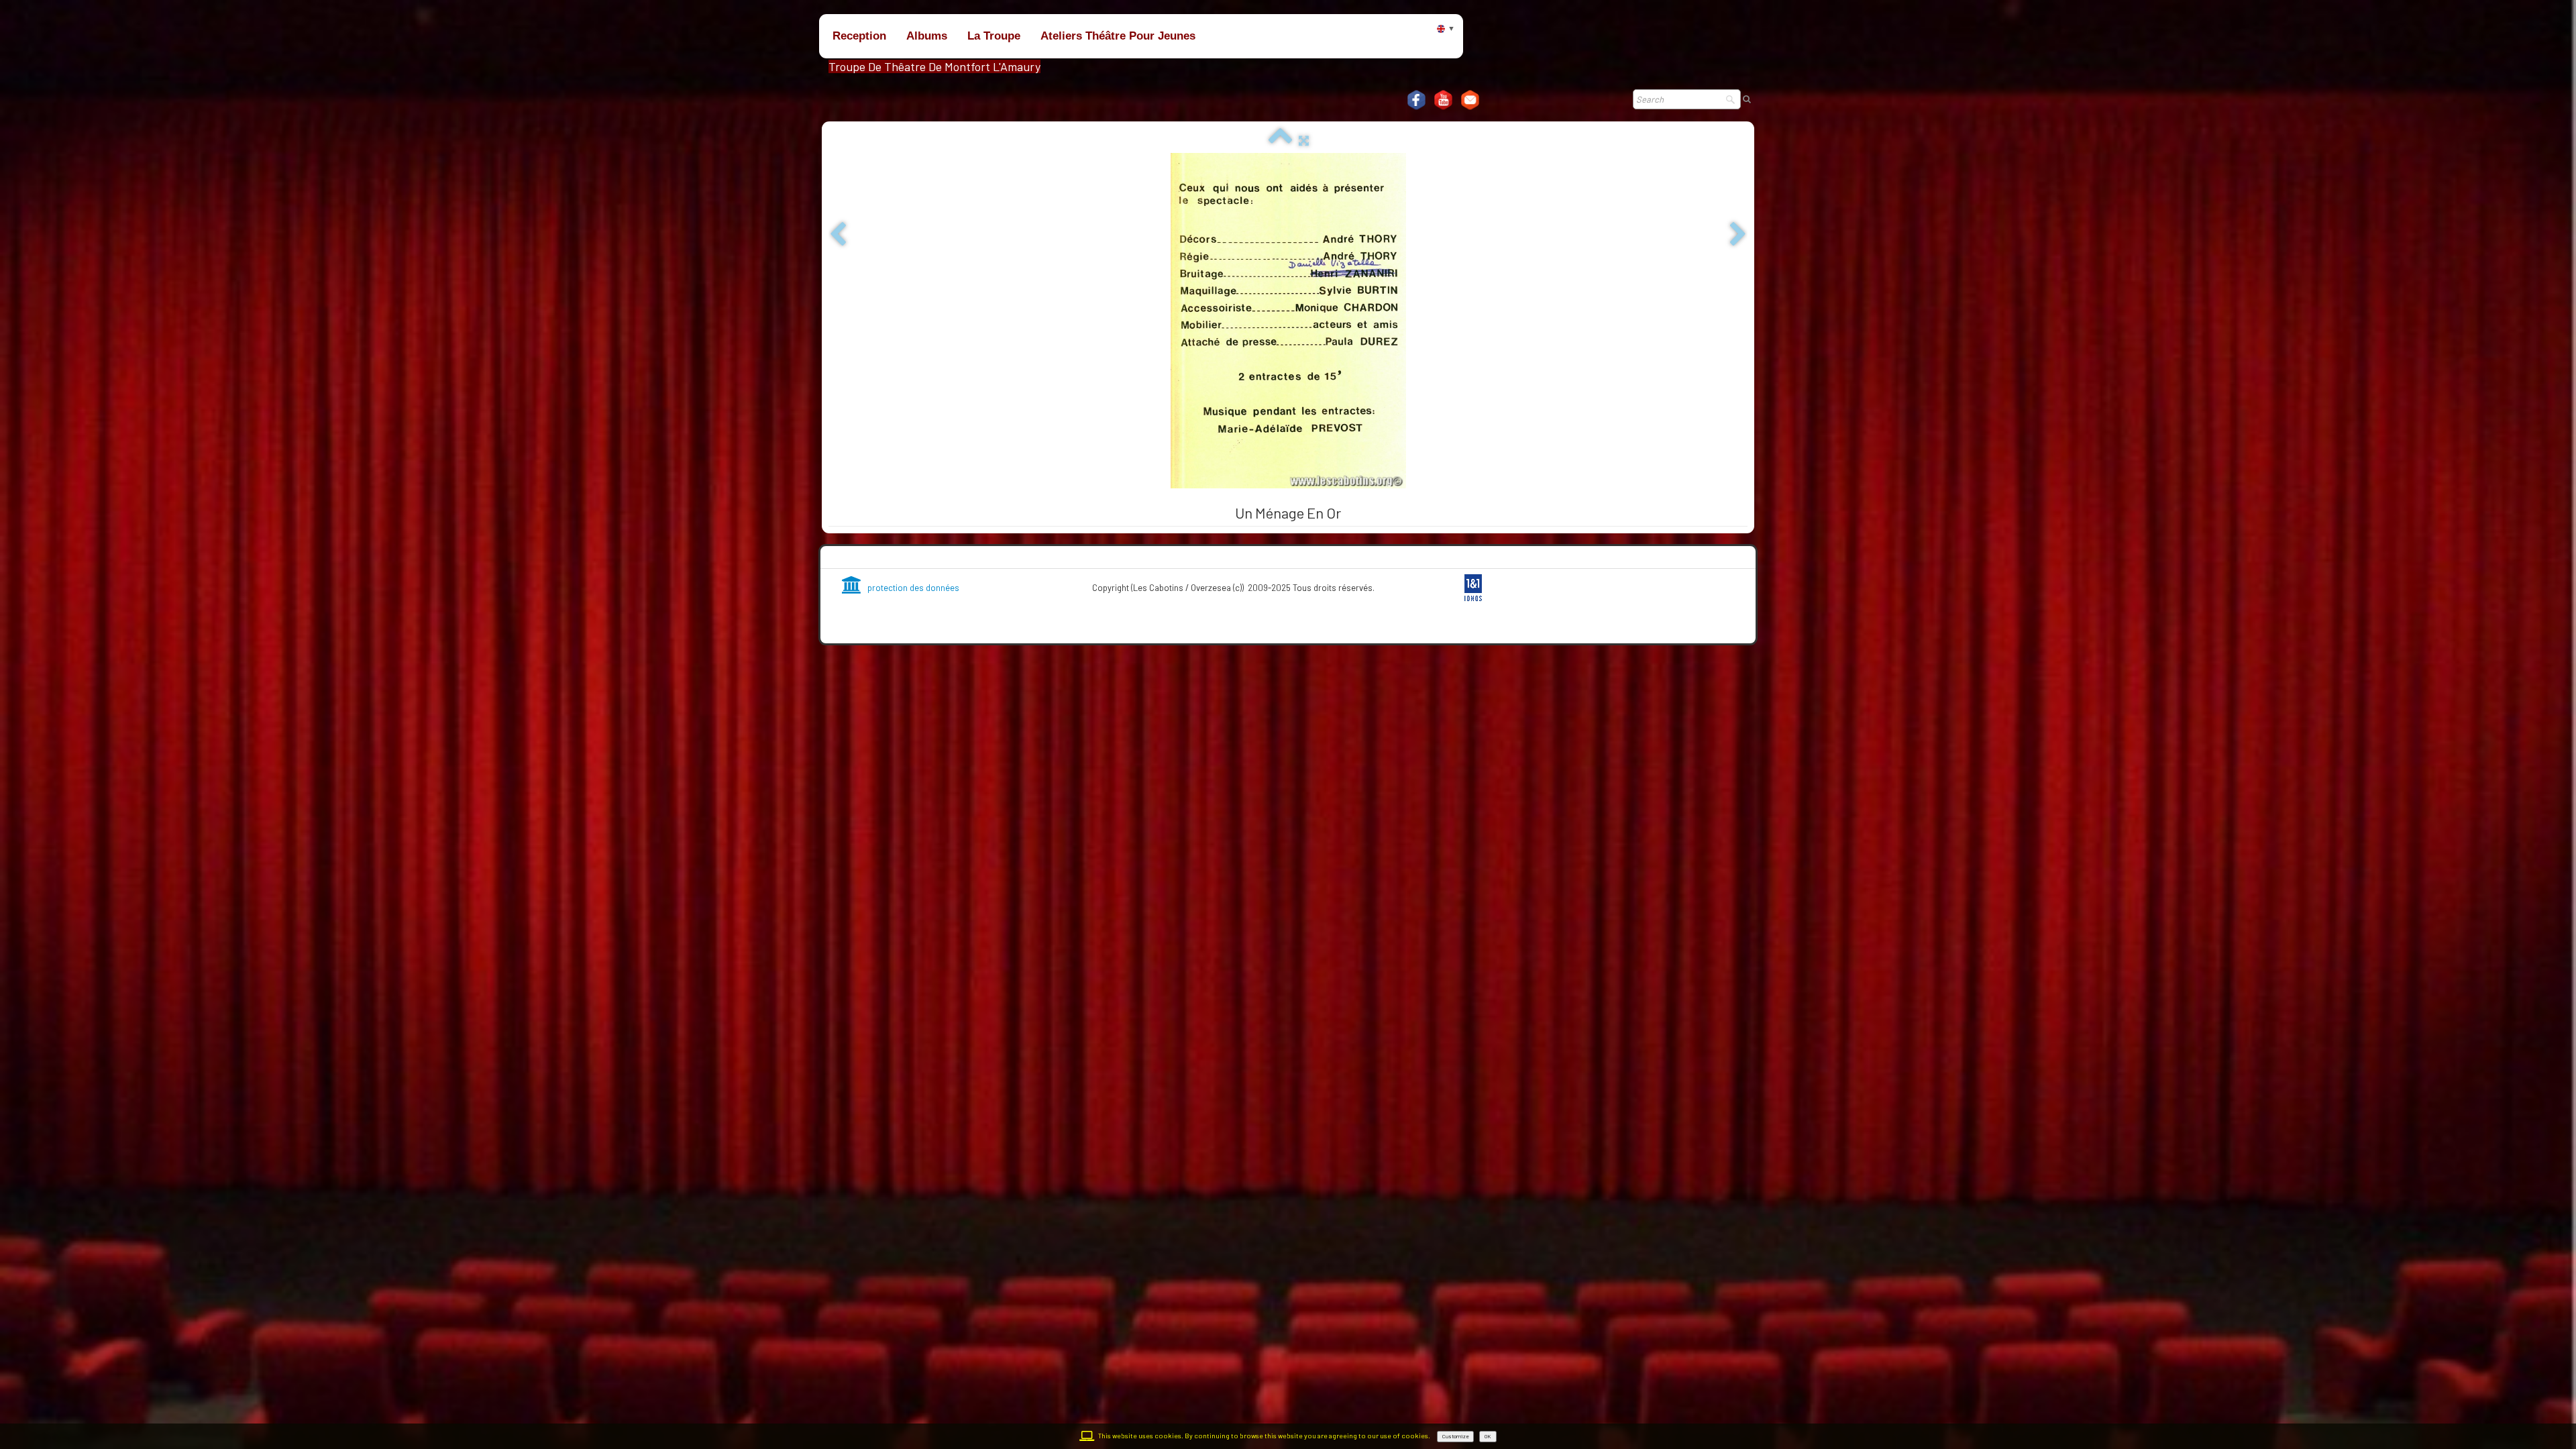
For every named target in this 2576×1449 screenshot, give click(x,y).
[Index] (1280, 140)
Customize (1455, 1436)
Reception (859, 36)
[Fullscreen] (1304, 140)
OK (1488, 1436)
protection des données (913, 588)
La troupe (994, 36)
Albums (927, 36)
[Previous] (838, 235)
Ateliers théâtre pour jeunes (1118, 36)
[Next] (1738, 235)
